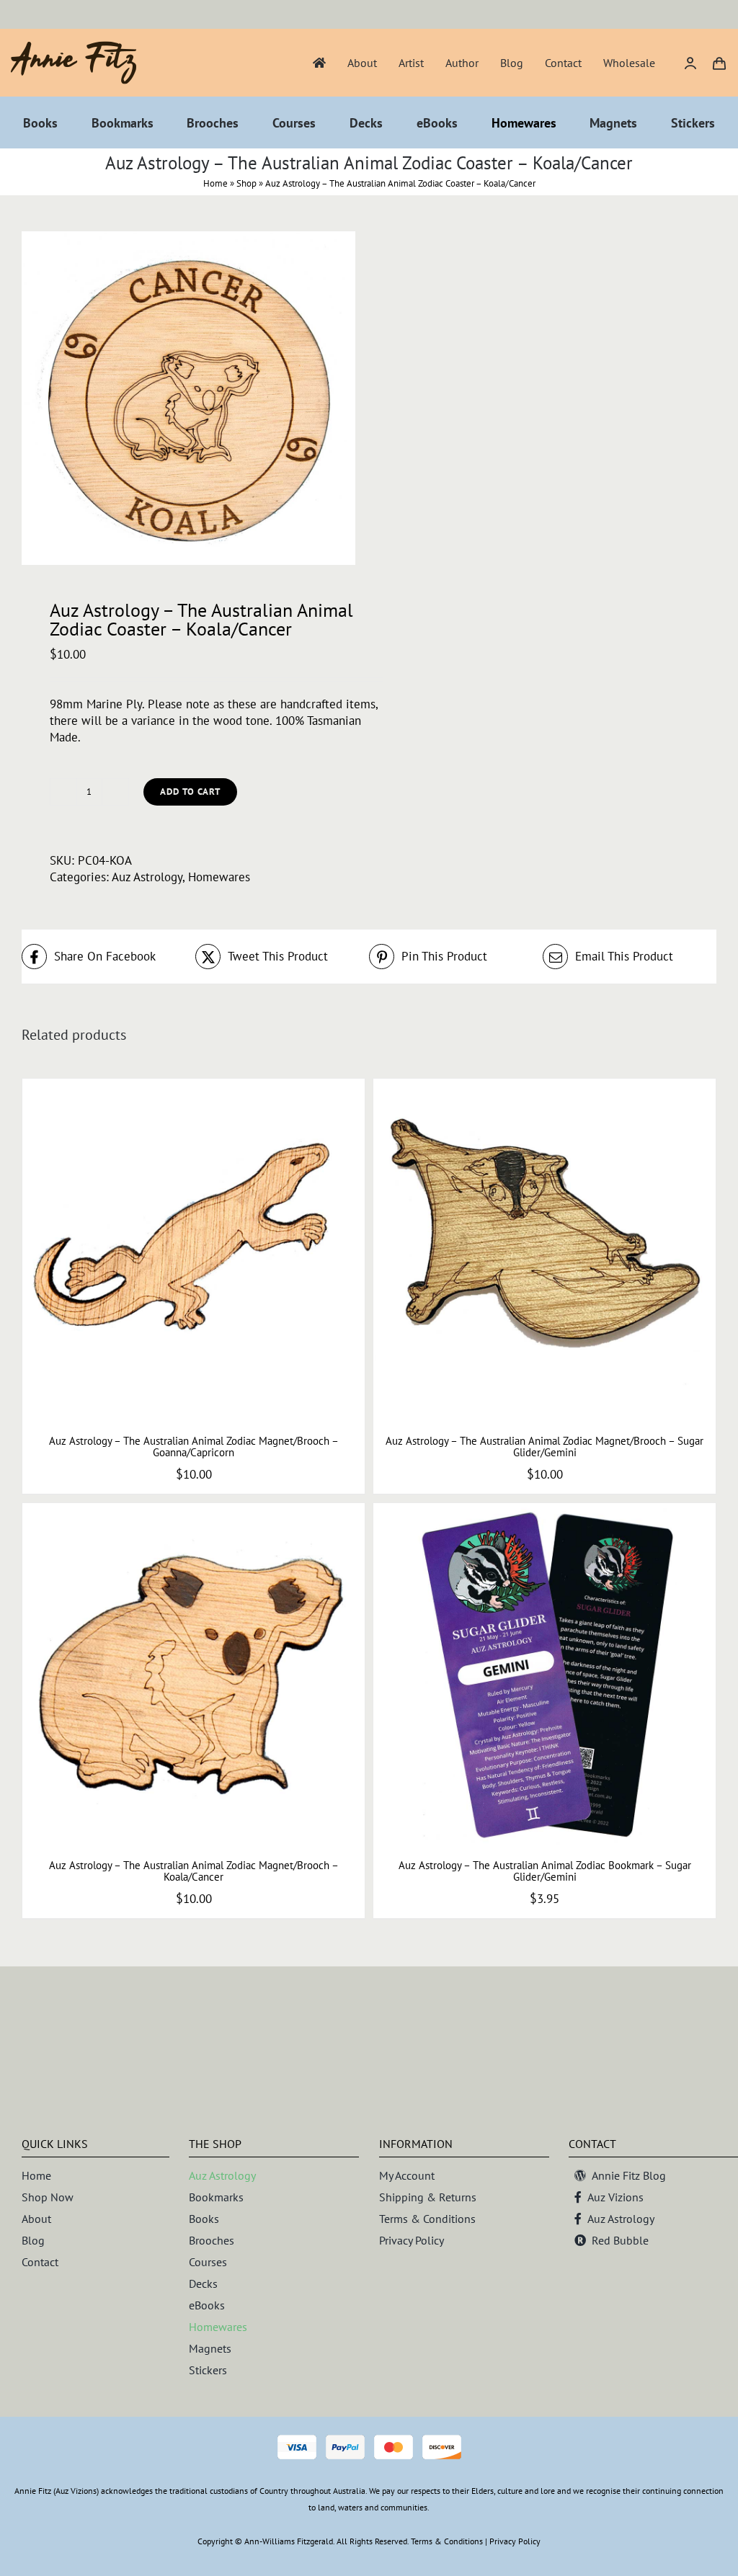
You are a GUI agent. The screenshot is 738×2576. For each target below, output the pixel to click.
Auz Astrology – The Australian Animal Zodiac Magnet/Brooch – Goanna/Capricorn (194, 1447)
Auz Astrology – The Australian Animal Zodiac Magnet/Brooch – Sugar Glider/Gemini (544, 1447)
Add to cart (190, 792)
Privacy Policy (515, 2541)
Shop (246, 183)
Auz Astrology (147, 877)
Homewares (219, 877)
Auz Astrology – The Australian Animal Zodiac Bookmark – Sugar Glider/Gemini (545, 1871)
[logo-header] (74, 47)
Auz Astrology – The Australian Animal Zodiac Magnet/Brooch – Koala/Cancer (194, 1871)
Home (215, 183)
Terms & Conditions (447, 2541)
